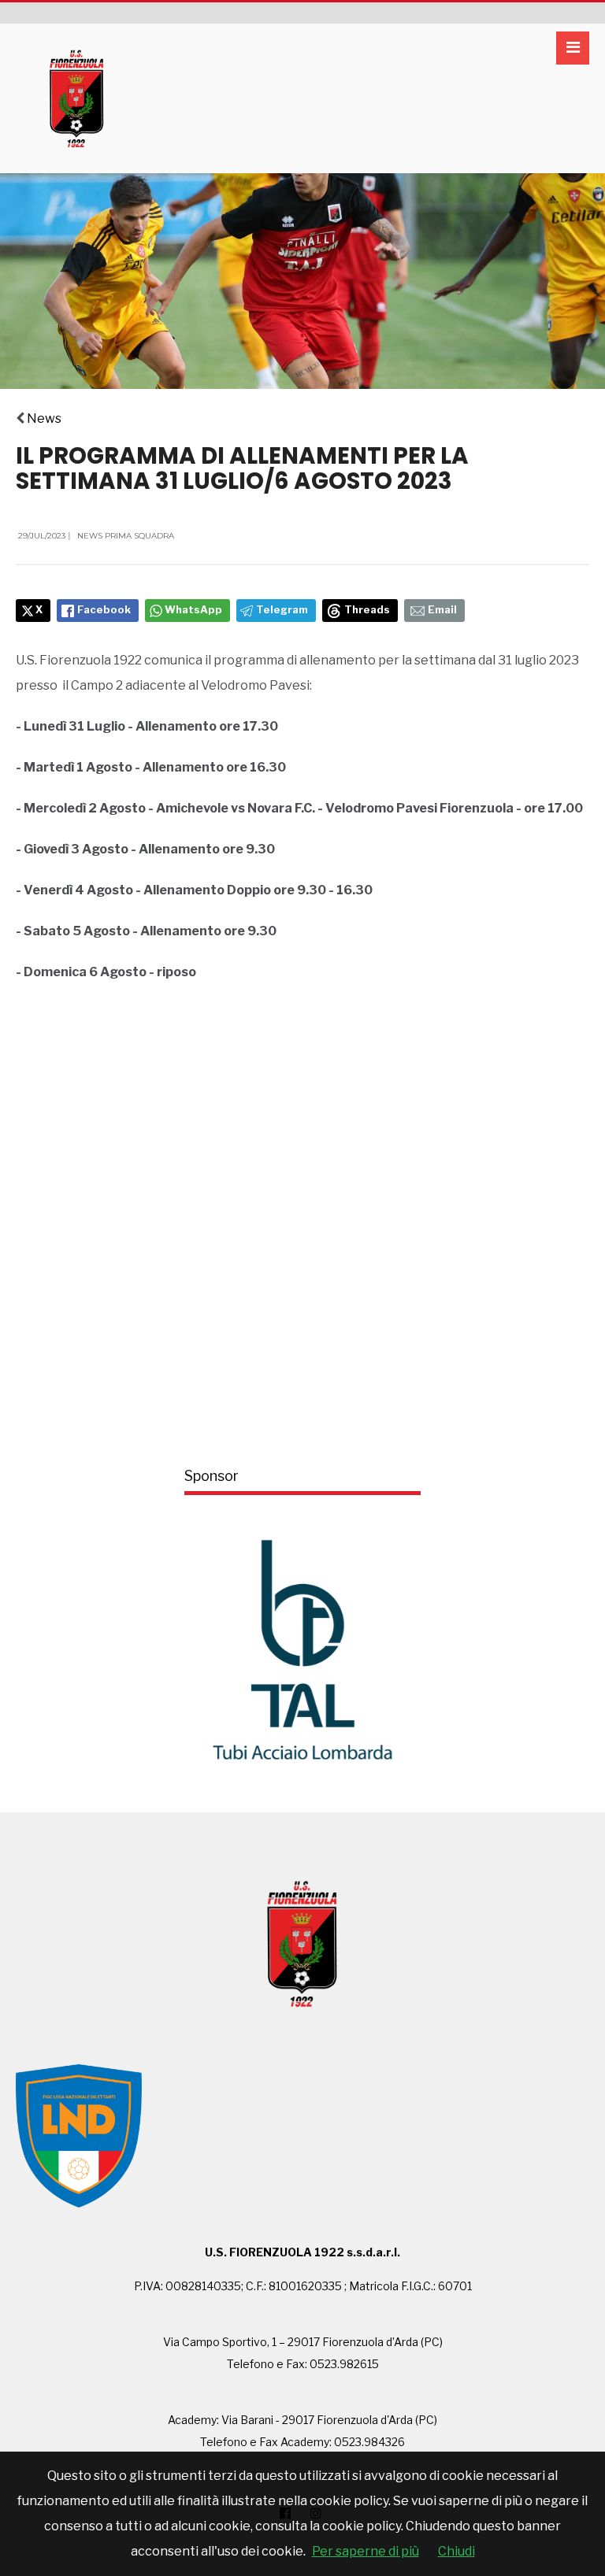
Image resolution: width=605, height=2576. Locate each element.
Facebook (104, 610)
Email (442, 610)
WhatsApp (193, 610)
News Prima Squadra (126, 536)
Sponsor (212, 1476)
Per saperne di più (366, 2551)
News (44, 418)
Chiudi (457, 2551)
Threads (367, 610)
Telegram (282, 610)
